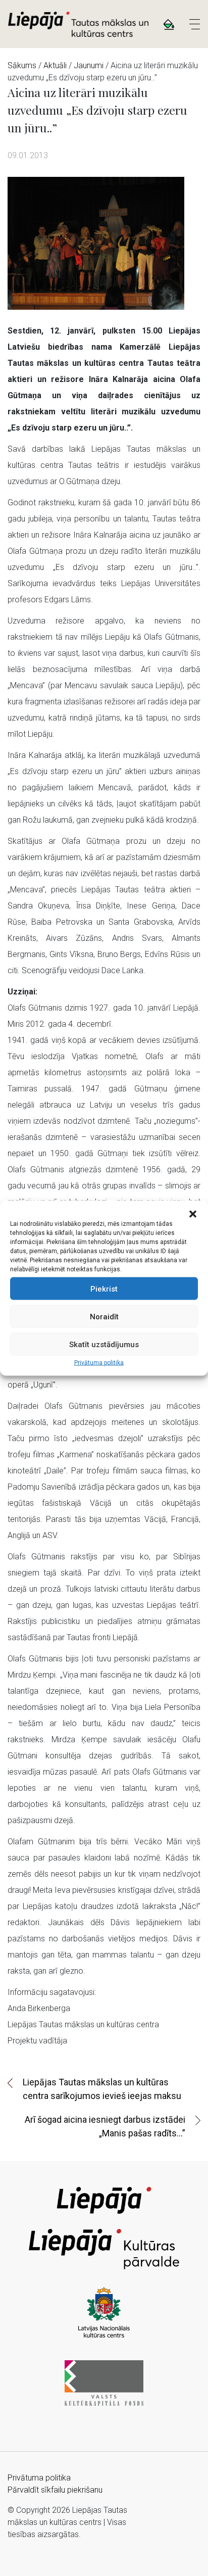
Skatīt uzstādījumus (104, 1344)
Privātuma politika (99, 1363)
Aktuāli (55, 65)
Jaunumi (89, 65)
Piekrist (104, 1289)
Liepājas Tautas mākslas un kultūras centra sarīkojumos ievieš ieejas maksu (102, 2089)
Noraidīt (104, 1316)
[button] (193, 1213)
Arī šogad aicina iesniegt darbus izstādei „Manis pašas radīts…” (105, 2126)
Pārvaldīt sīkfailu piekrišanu (55, 2490)
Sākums (22, 65)
